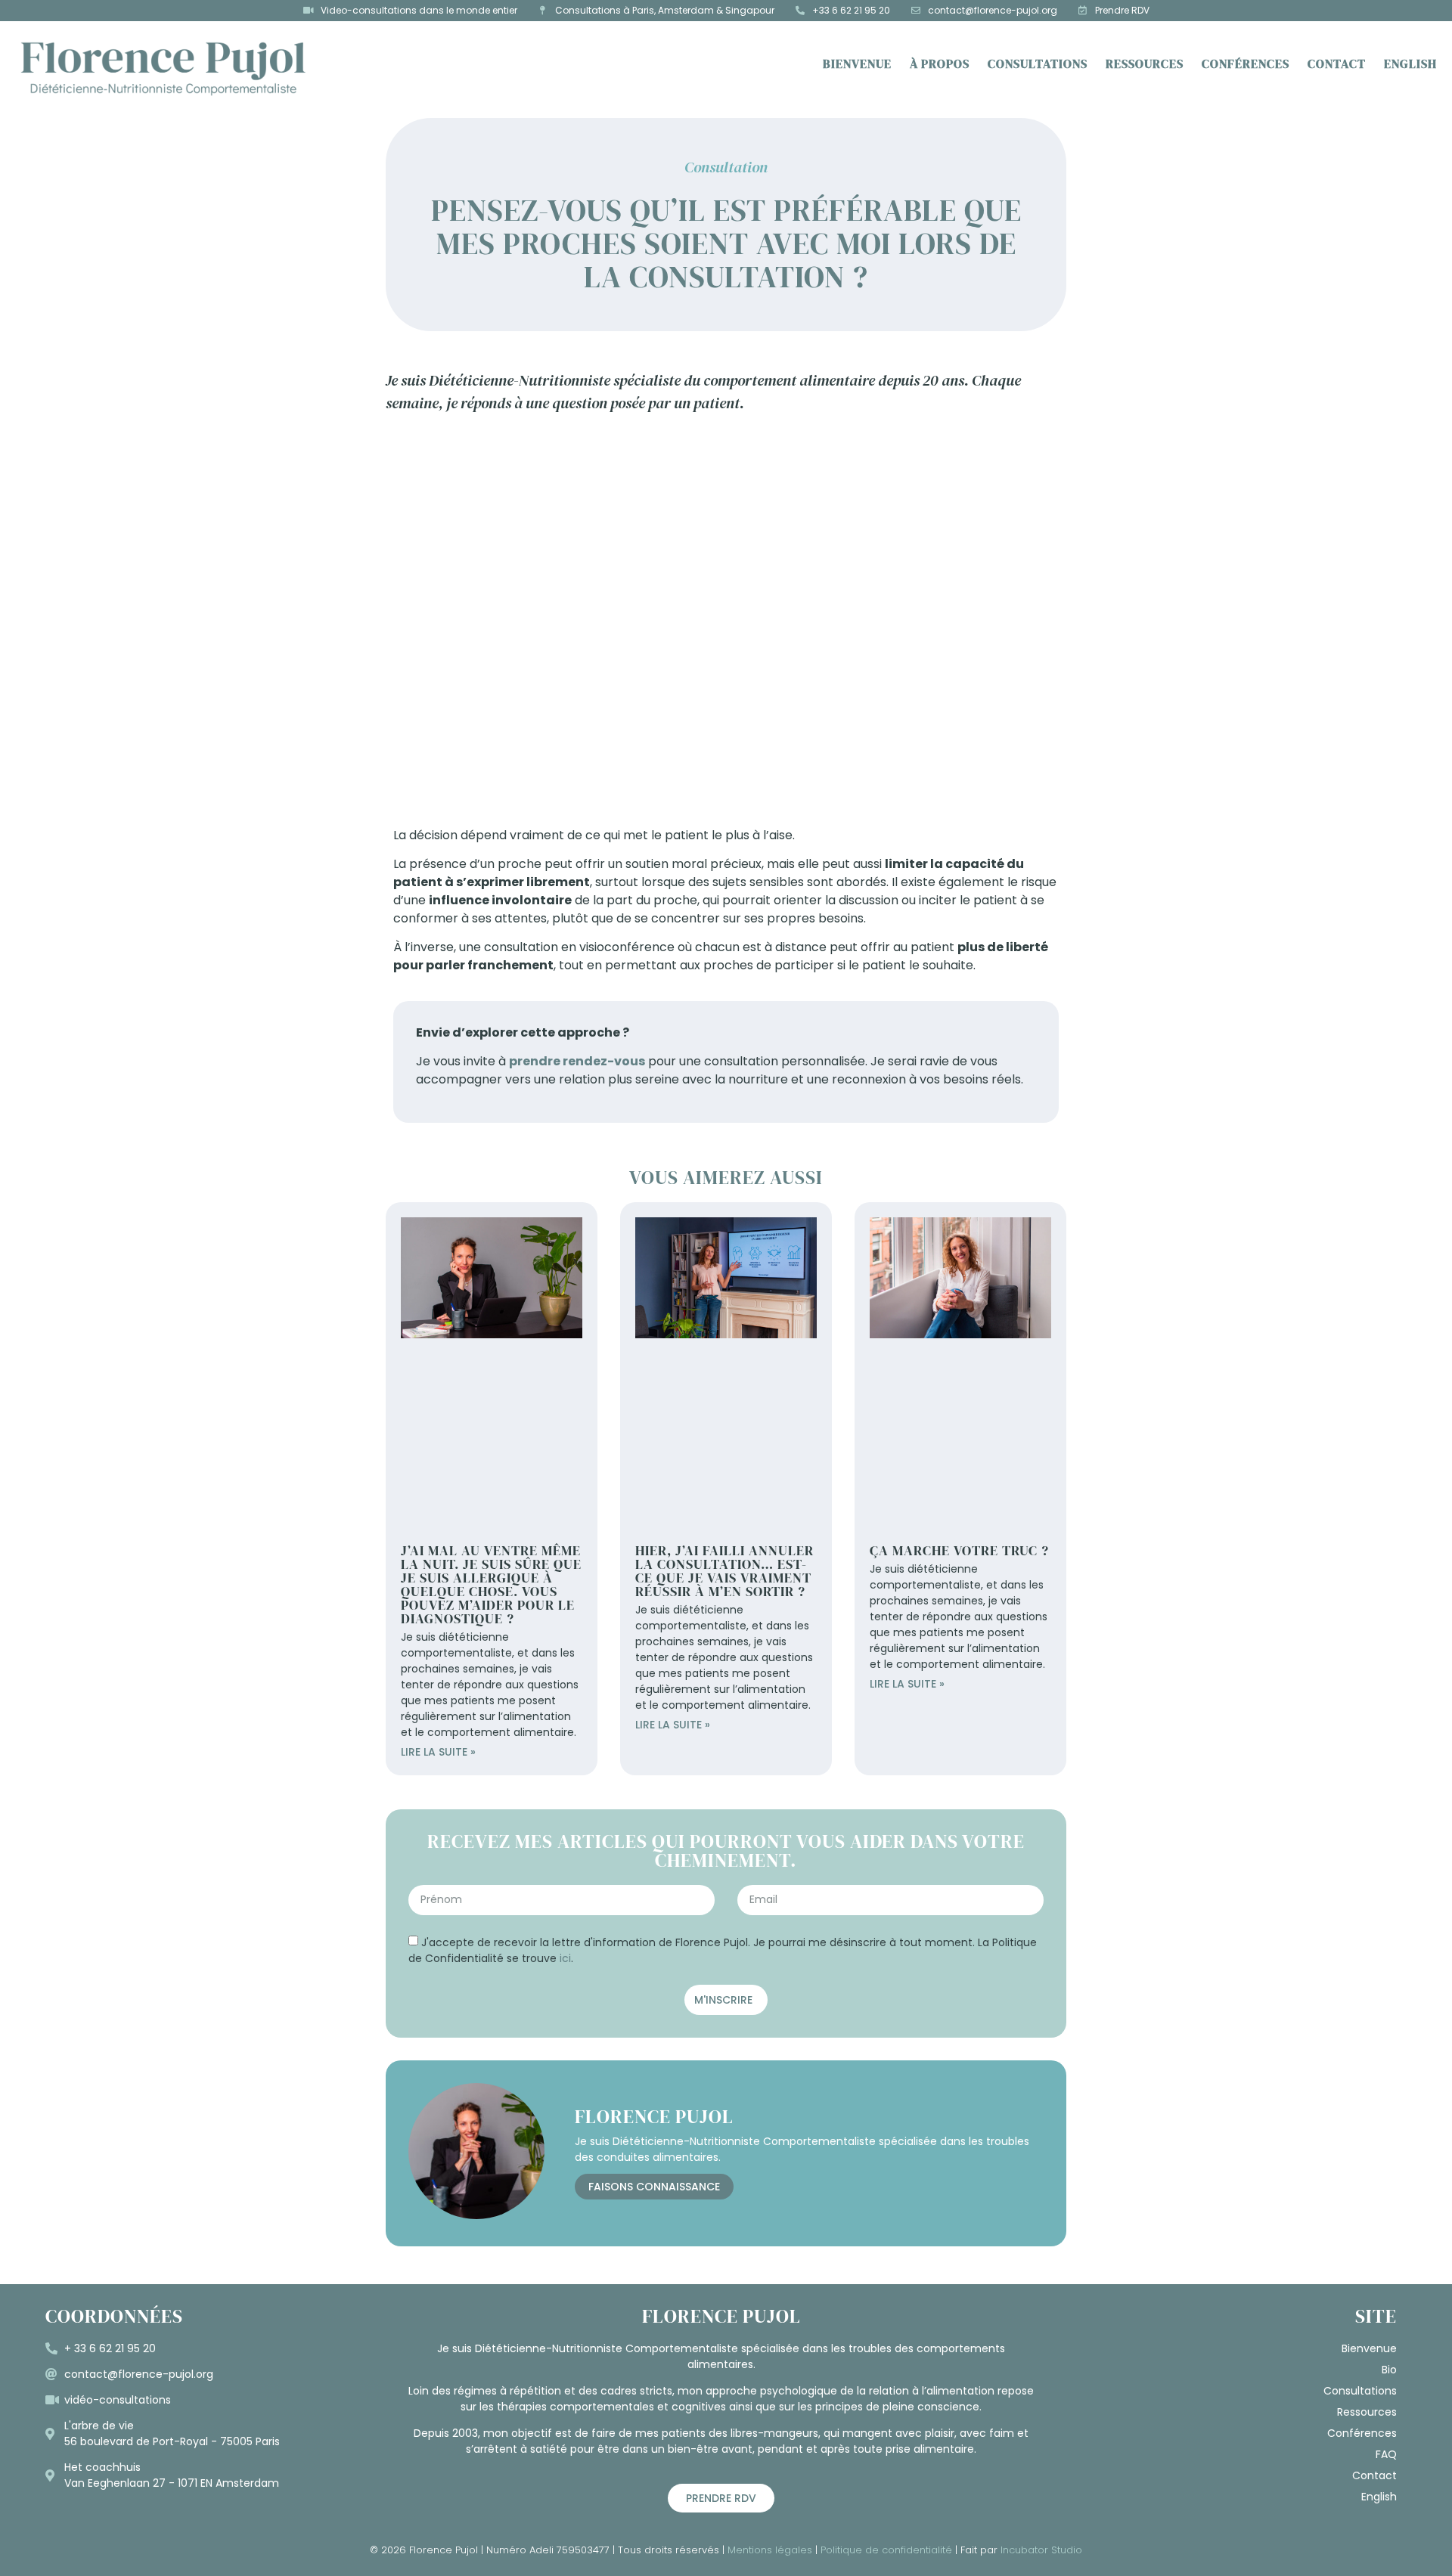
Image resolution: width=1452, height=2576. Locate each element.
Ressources (1145, 64)
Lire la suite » (438, 1752)
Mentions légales (770, 2550)
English (1410, 64)
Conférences (1246, 64)
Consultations (1038, 64)
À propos (940, 64)
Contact (1337, 64)
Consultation (726, 167)
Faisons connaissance (654, 2187)
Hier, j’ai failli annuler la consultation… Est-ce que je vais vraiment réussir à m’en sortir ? (724, 1571)
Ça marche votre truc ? (959, 1550)
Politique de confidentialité (886, 2550)
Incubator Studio (1041, 2550)
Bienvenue (857, 64)
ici (565, 1958)
